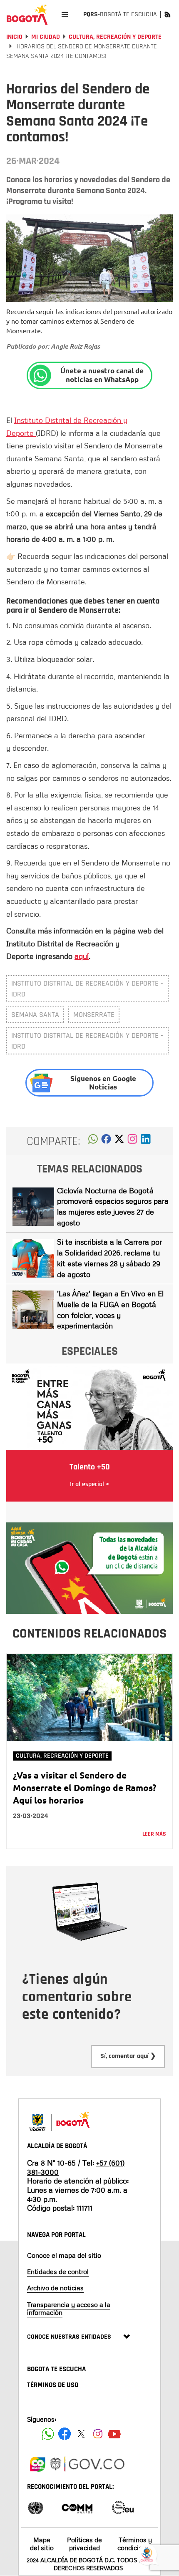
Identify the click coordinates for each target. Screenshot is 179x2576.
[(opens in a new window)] (132, 1141)
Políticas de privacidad (85, 2544)
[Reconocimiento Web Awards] (123, 2507)
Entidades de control (58, 2272)
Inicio (14, 37)
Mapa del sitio (42, 2544)
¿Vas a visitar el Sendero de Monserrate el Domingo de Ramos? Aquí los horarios (85, 1787)
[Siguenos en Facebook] (48, 2434)
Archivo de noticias (55, 2288)
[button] (93, 1141)
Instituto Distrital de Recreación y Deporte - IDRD (87, 989)
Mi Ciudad (46, 37)
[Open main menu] (65, 14)
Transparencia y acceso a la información (69, 2308)
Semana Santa (35, 1015)
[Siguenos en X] (81, 2434)
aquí (82, 956)
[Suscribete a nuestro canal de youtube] (114, 2434)
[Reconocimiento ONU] (35, 2507)
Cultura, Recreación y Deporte (115, 37)
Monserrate (94, 1015)
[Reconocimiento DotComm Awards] (77, 2507)
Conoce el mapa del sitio (64, 2255)
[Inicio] (27, 15)
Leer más (154, 1834)
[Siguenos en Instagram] (98, 2434)
